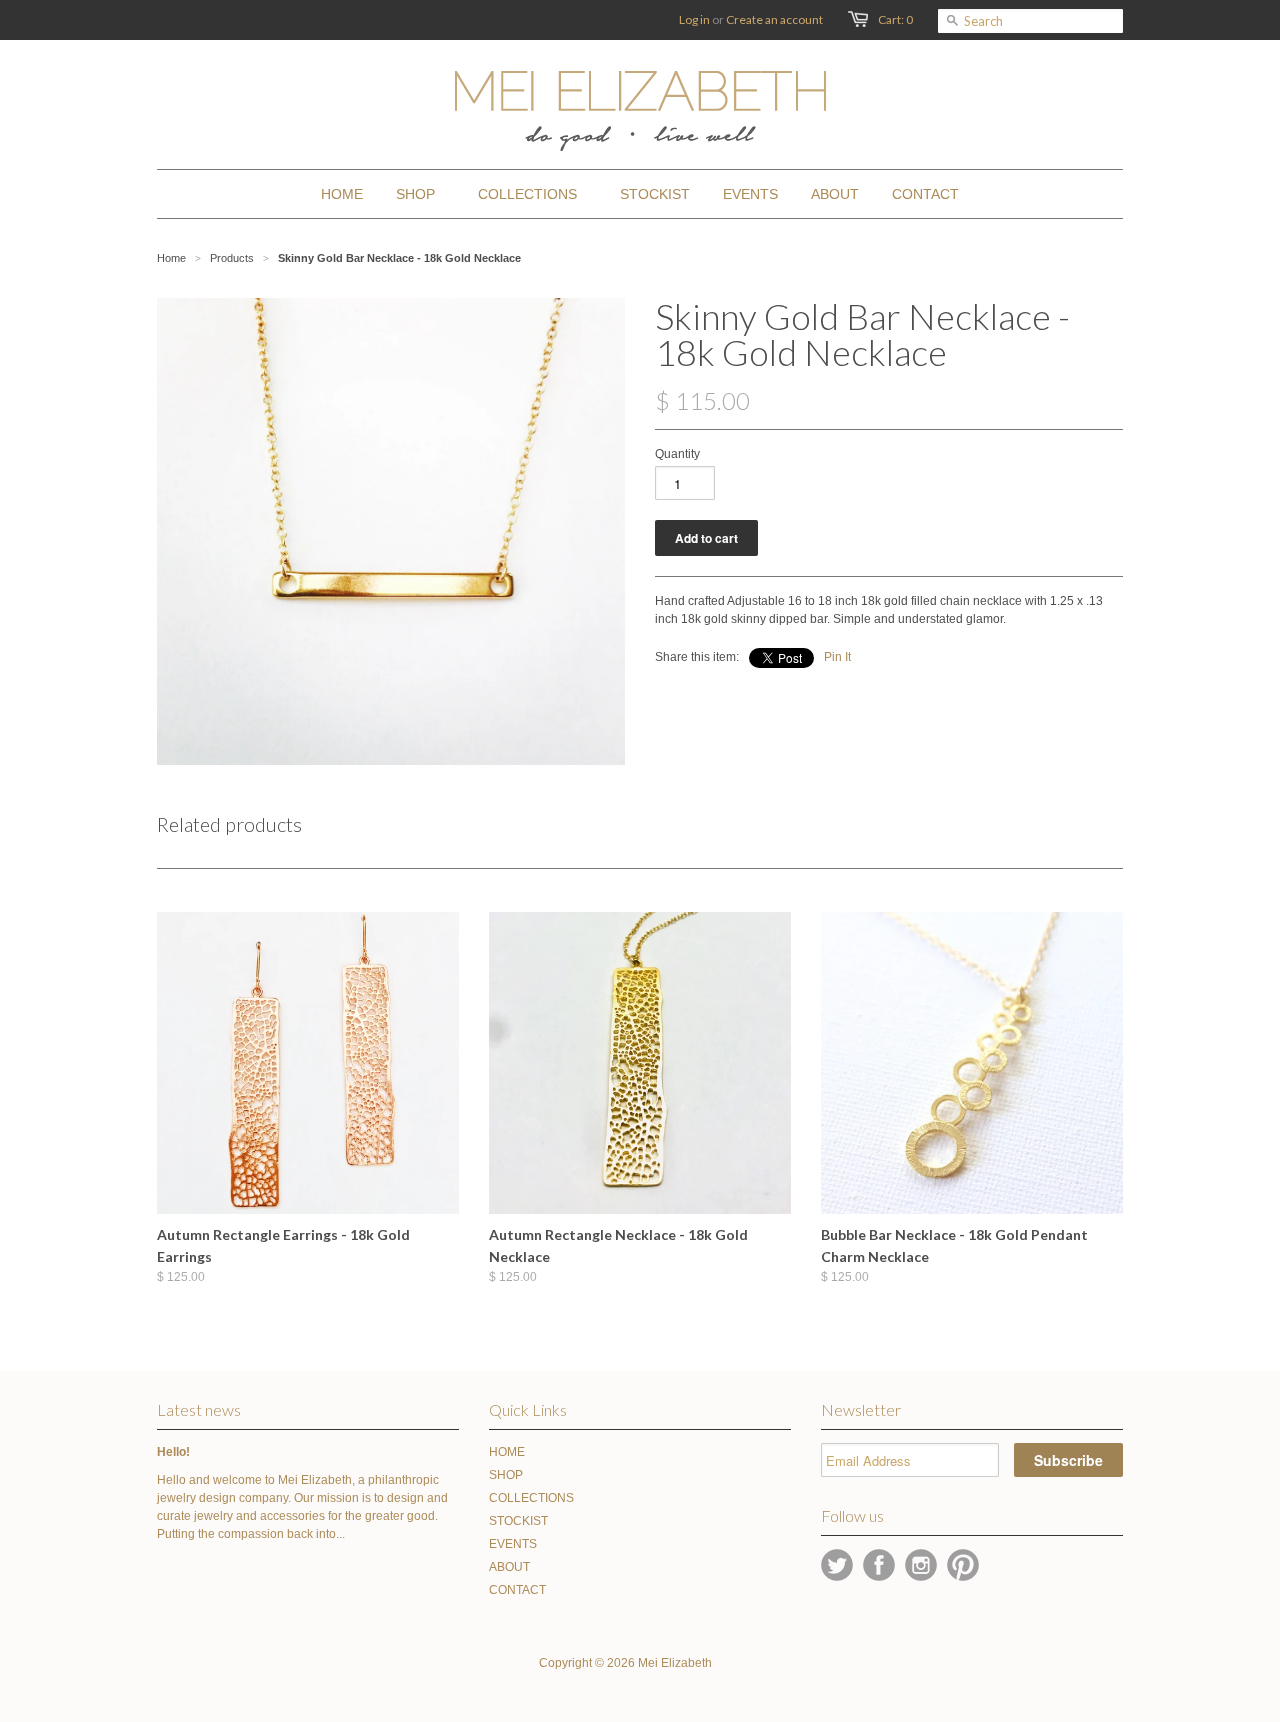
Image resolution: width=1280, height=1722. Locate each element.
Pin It (837, 657)
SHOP (506, 1475)
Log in (694, 19)
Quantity (677, 454)
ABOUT (509, 1567)
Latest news (199, 1409)
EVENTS (513, 1544)
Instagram (921, 1565)
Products (232, 258)
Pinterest (963, 1565)
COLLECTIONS (531, 1498)
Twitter (837, 1565)
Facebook (879, 1565)
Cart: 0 (895, 19)
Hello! (173, 1452)
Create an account (774, 19)
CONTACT (517, 1590)
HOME (507, 1452)
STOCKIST (518, 1521)
